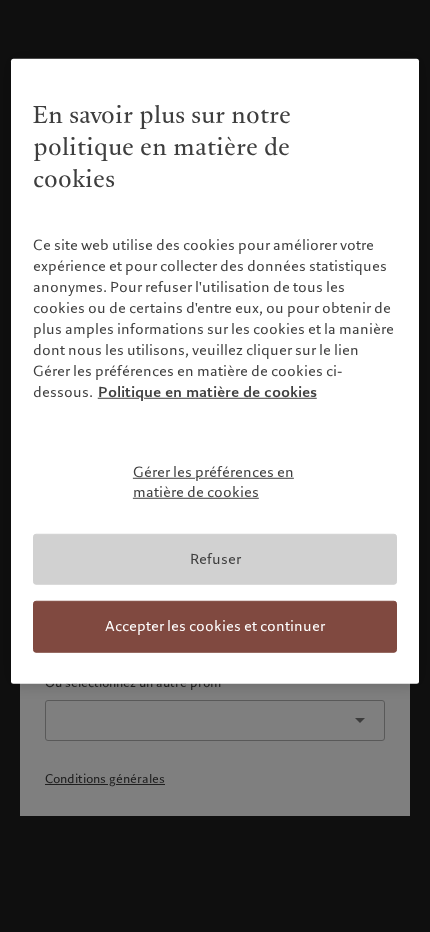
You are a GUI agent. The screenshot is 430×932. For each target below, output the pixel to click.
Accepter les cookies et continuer (215, 626)
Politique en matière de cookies (207, 392)
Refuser (215, 558)
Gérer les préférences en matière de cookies (213, 482)
